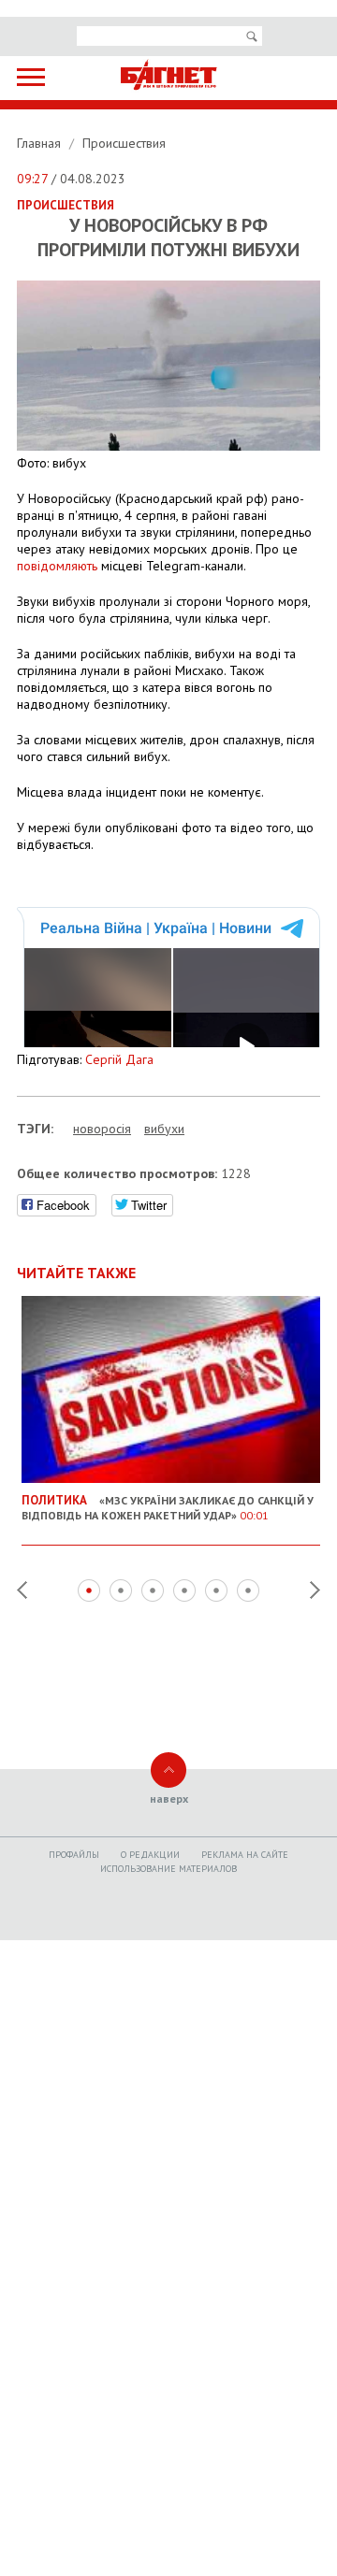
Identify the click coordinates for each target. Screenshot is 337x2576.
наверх (169, 1799)
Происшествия (124, 143)
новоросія (102, 1129)
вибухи (164, 1129)
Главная (41, 143)
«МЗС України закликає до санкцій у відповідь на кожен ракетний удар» (168, 1507)
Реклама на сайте (245, 1855)
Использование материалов (168, 1869)
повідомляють (57, 566)
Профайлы (74, 1855)
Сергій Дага (119, 1059)
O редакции (150, 1855)
